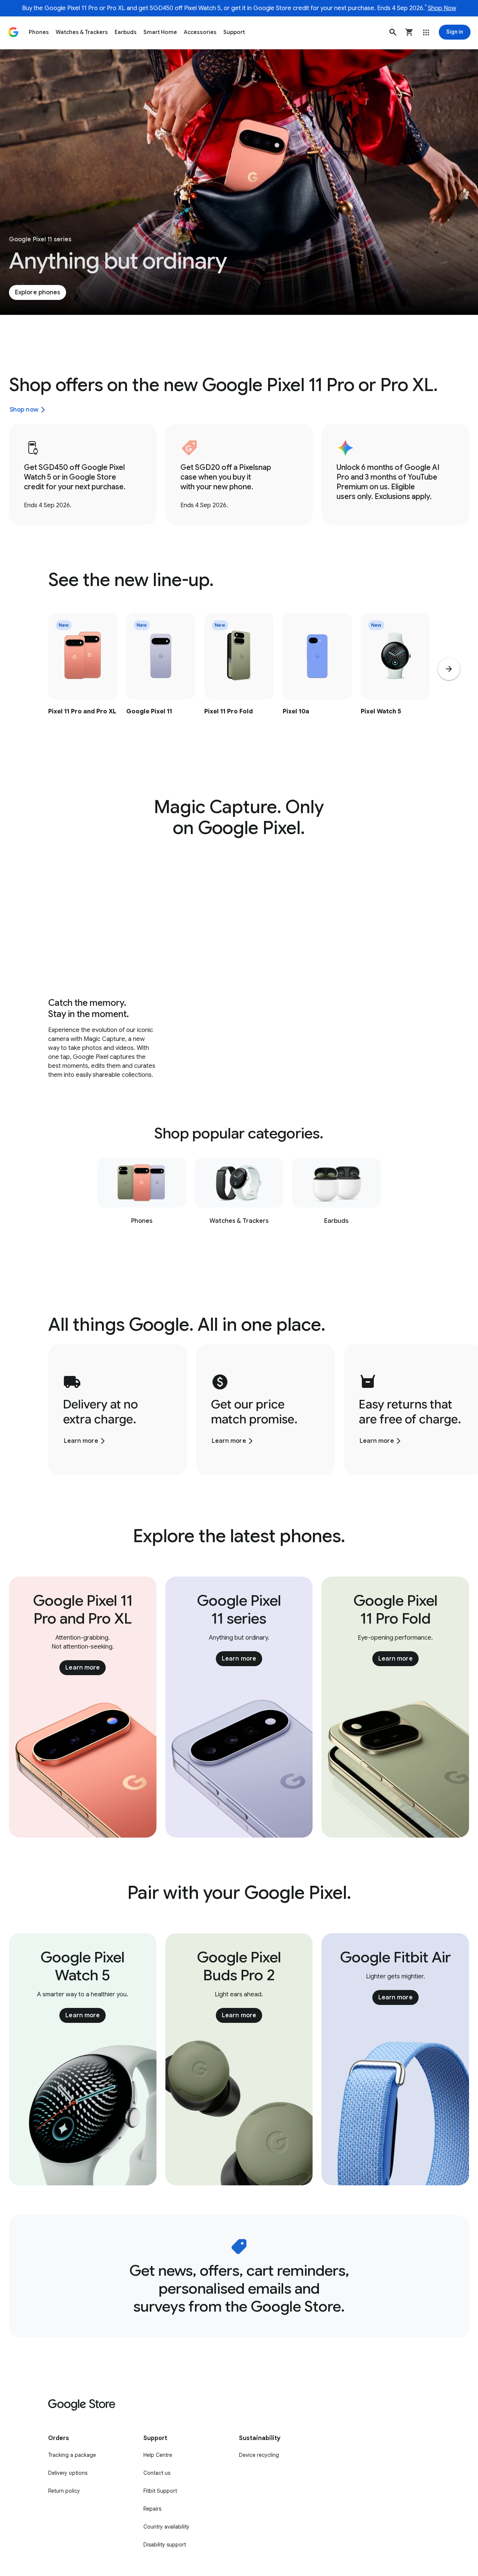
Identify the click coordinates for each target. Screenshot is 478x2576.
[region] (239, 679)
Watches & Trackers (82, 32)
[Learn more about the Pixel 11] (161, 679)
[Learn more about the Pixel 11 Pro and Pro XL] (83, 679)
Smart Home (160, 32)
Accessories (200, 32)
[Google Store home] (13, 32)
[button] (393, 32)
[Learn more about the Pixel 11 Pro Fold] (239, 679)
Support (234, 32)
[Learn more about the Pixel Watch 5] (395, 679)
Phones (39, 32)
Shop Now (442, 8)
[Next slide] (449, 669)
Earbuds (126, 32)
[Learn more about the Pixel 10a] (317, 679)
